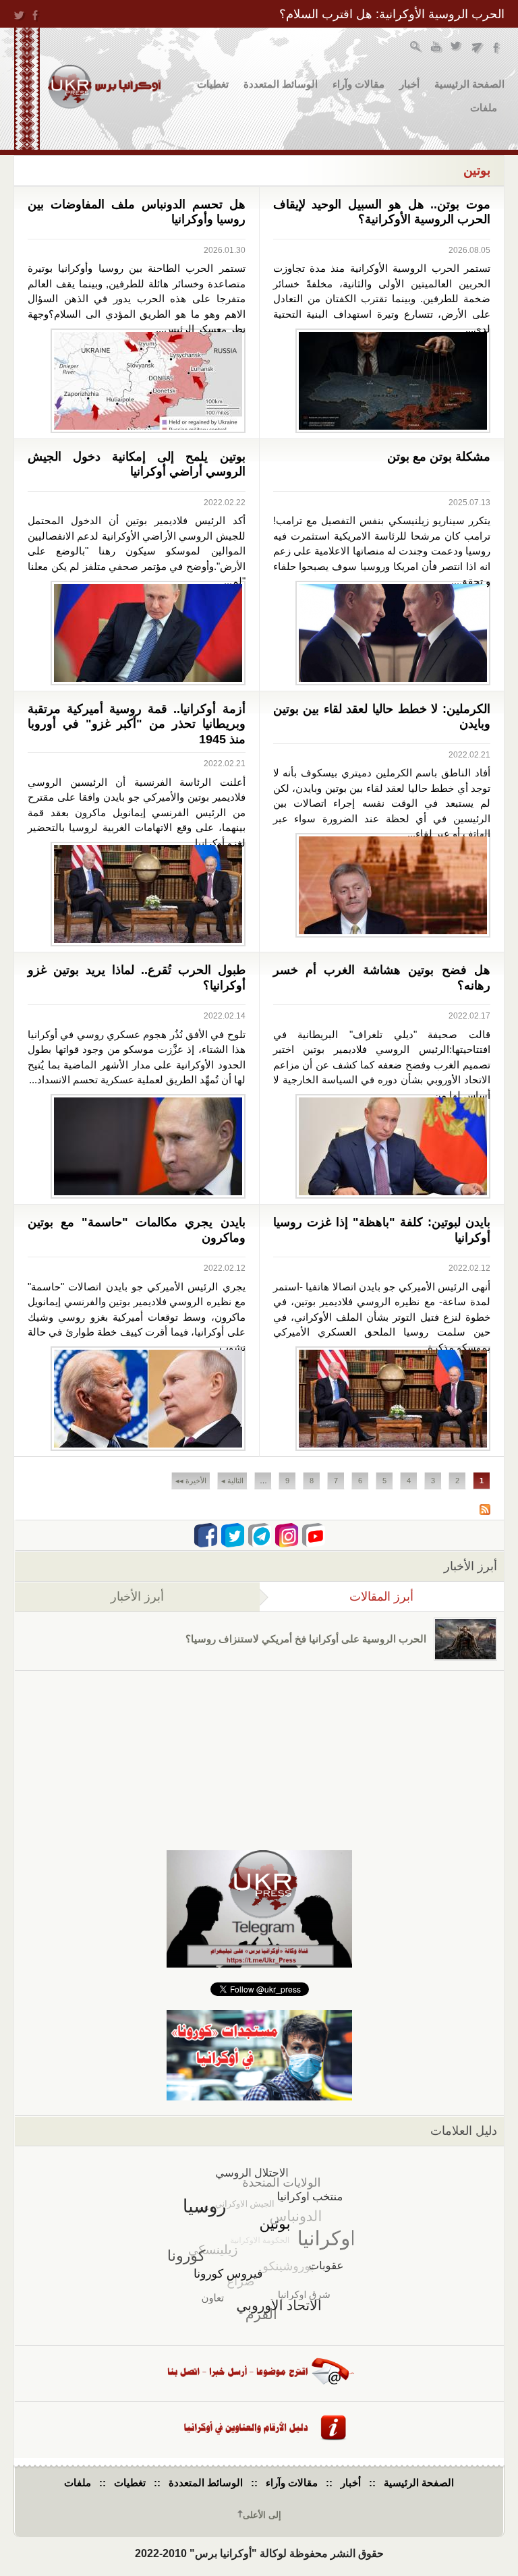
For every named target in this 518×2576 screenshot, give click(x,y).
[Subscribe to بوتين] (485, 1511)
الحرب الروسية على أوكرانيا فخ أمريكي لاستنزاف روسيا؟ (306, 1639)
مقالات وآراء (358, 84)
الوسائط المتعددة (281, 84)
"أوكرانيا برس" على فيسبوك (497, 48)
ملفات (484, 108)
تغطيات (213, 84)
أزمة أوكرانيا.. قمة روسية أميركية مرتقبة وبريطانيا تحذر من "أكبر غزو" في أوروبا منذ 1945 (137, 724)
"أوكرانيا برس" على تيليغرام (477, 48)
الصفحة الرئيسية (469, 84)
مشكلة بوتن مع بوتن (439, 457)
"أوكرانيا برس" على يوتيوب (437, 48)
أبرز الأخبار (137, 1597)
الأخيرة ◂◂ (191, 1481)
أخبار (409, 84)
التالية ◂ (232, 1481)
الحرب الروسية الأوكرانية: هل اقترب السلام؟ (392, 14)
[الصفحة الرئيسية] (104, 87)
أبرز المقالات (337, 1597)
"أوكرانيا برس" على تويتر (457, 48)
